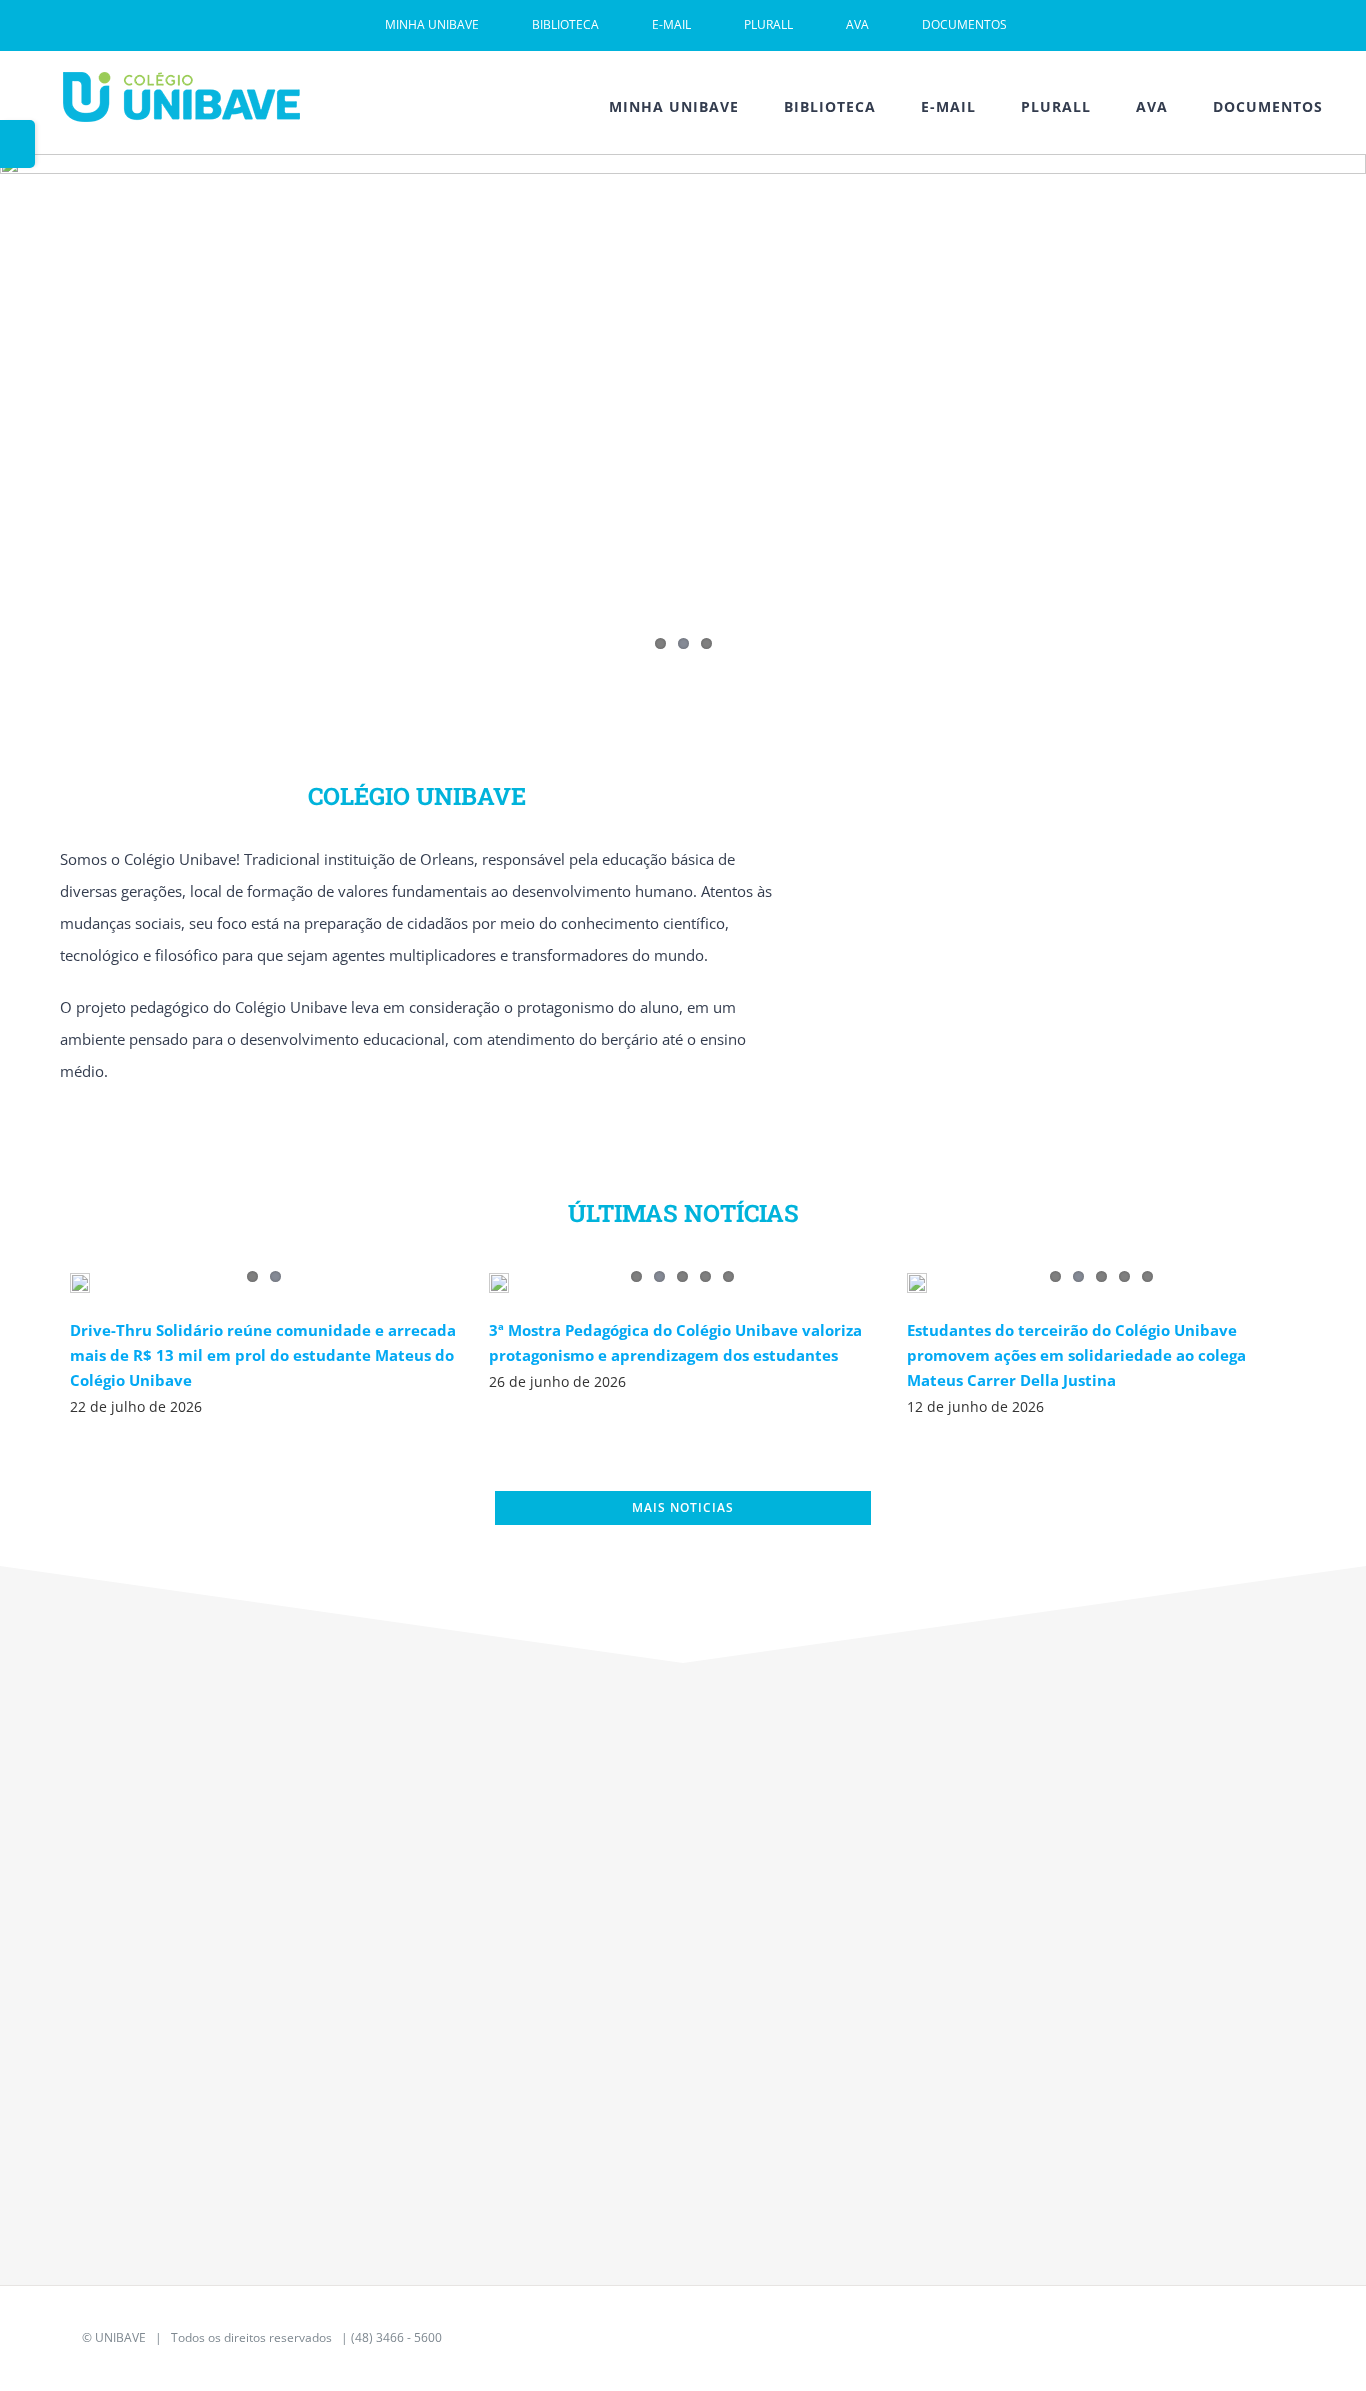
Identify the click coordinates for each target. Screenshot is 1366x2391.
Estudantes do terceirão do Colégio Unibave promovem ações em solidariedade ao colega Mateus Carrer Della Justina (1076, 1355)
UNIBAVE (120, 2337)
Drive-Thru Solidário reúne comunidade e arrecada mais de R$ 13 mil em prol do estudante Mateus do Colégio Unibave (263, 1355)
